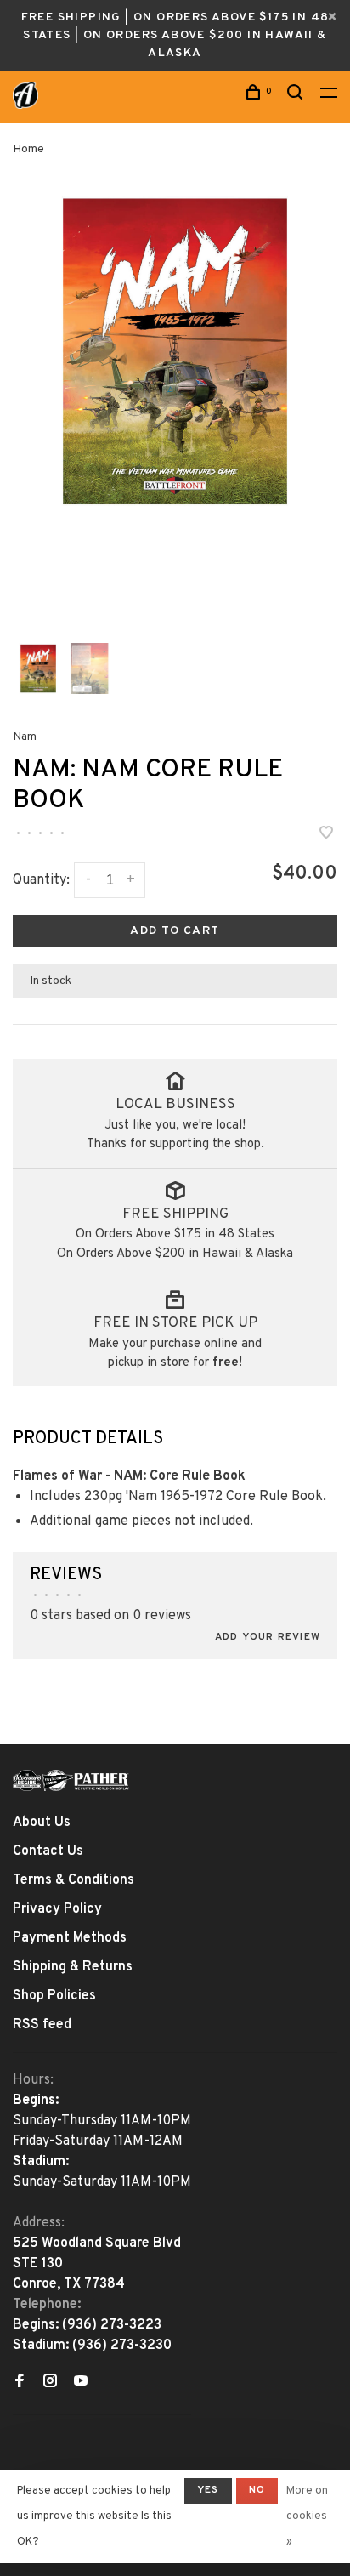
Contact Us (48, 1851)
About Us (42, 1823)
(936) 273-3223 (112, 2325)
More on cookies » (307, 2516)
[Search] (297, 96)
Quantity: (41, 880)
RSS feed (42, 2025)
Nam (25, 737)
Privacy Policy (57, 1909)
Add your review (268, 1637)
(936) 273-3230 (122, 2346)
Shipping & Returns (73, 1967)
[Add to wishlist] (326, 835)
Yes (208, 2490)
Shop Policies (54, 1996)
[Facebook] (20, 2383)
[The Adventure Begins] (71, 1780)
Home (28, 149)
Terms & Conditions (73, 1880)
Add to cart (175, 931)
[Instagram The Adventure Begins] (50, 2383)
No (257, 2490)
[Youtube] (81, 2383)
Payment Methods (70, 1938)
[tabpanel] (175, 351)
